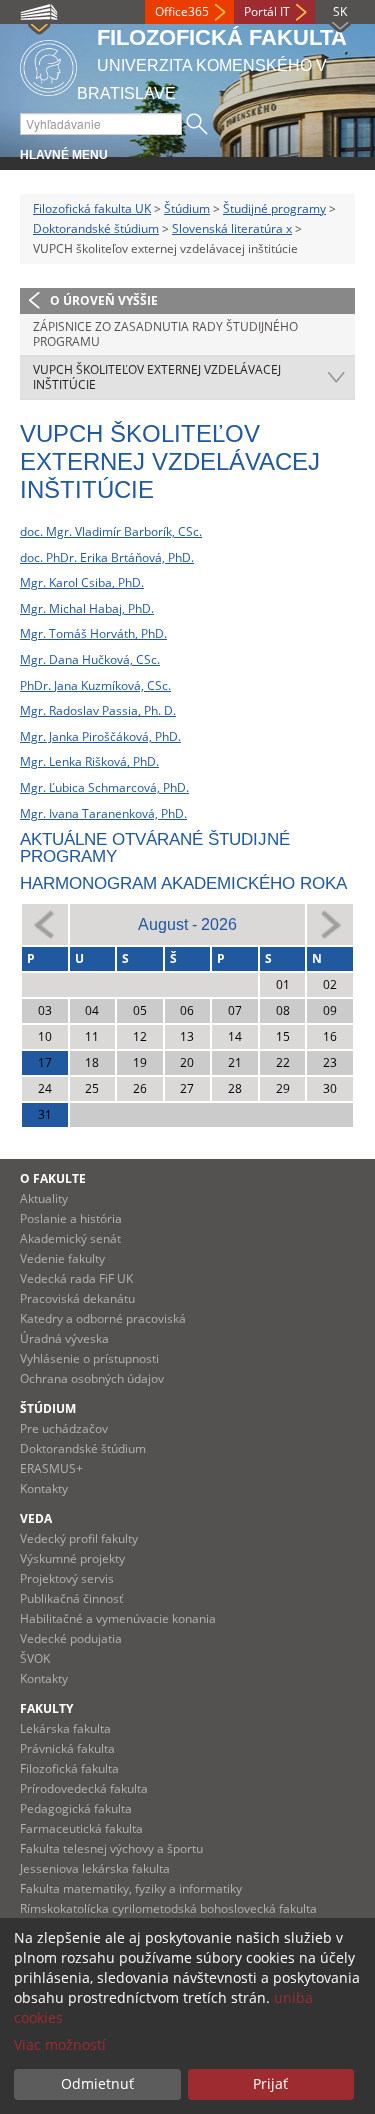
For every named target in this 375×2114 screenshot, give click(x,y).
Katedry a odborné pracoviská (103, 1318)
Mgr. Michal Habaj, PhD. (87, 608)
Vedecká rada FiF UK (76, 1278)
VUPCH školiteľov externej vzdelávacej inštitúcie (157, 377)
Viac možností (60, 2044)
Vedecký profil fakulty (79, 1538)
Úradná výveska (64, 1338)
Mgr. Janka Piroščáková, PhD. (100, 736)
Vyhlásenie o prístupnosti (89, 1358)
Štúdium (187, 208)
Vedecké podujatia (71, 1638)
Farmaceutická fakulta (81, 1828)
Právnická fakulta (67, 1748)
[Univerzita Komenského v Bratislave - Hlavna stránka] (48, 64)
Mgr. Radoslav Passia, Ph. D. (98, 710)
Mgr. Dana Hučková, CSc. (90, 659)
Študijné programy (274, 208)
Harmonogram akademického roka (183, 883)
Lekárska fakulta (65, 1728)
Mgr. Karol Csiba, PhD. (82, 582)
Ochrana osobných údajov (92, 1378)
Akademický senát (70, 1238)
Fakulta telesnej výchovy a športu (111, 1848)
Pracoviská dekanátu (77, 1298)
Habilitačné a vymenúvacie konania (118, 1618)
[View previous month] (45, 923)
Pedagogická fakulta (76, 1808)
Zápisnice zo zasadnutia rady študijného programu (165, 334)
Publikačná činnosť (71, 1598)
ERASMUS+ (51, 1468)
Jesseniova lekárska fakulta (95, 1868)
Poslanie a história (71, 1218)
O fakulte (53, 1178)
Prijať (270, 2083)
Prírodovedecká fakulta (84, 1788)
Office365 (182, 11)
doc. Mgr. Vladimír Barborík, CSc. (111, 531)
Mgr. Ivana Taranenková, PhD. (103, 813)
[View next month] (330, 923)
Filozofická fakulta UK (92, 208)
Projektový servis (67, 1578)
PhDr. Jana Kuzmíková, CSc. (95, 685)
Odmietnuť (97, 2083)
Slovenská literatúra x (232, 228)
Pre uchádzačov (64, 1428)
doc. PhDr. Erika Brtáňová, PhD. (107, 557)
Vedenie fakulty (62, 1258)
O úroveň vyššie (104, 300)
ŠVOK (35, 1658)
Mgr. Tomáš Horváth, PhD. (93, 633)
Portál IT (267, 11)
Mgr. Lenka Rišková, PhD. (89, 761)
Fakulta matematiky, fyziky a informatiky (131, 1888)
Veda (36, 1518)
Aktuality (44, 1198)
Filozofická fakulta (69, 1768)
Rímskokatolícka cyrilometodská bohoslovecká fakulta (168, 1908)
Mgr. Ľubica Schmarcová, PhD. (104, 787)
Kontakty (44, 1488)
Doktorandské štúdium (96, 228)
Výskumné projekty (72, 1558)
